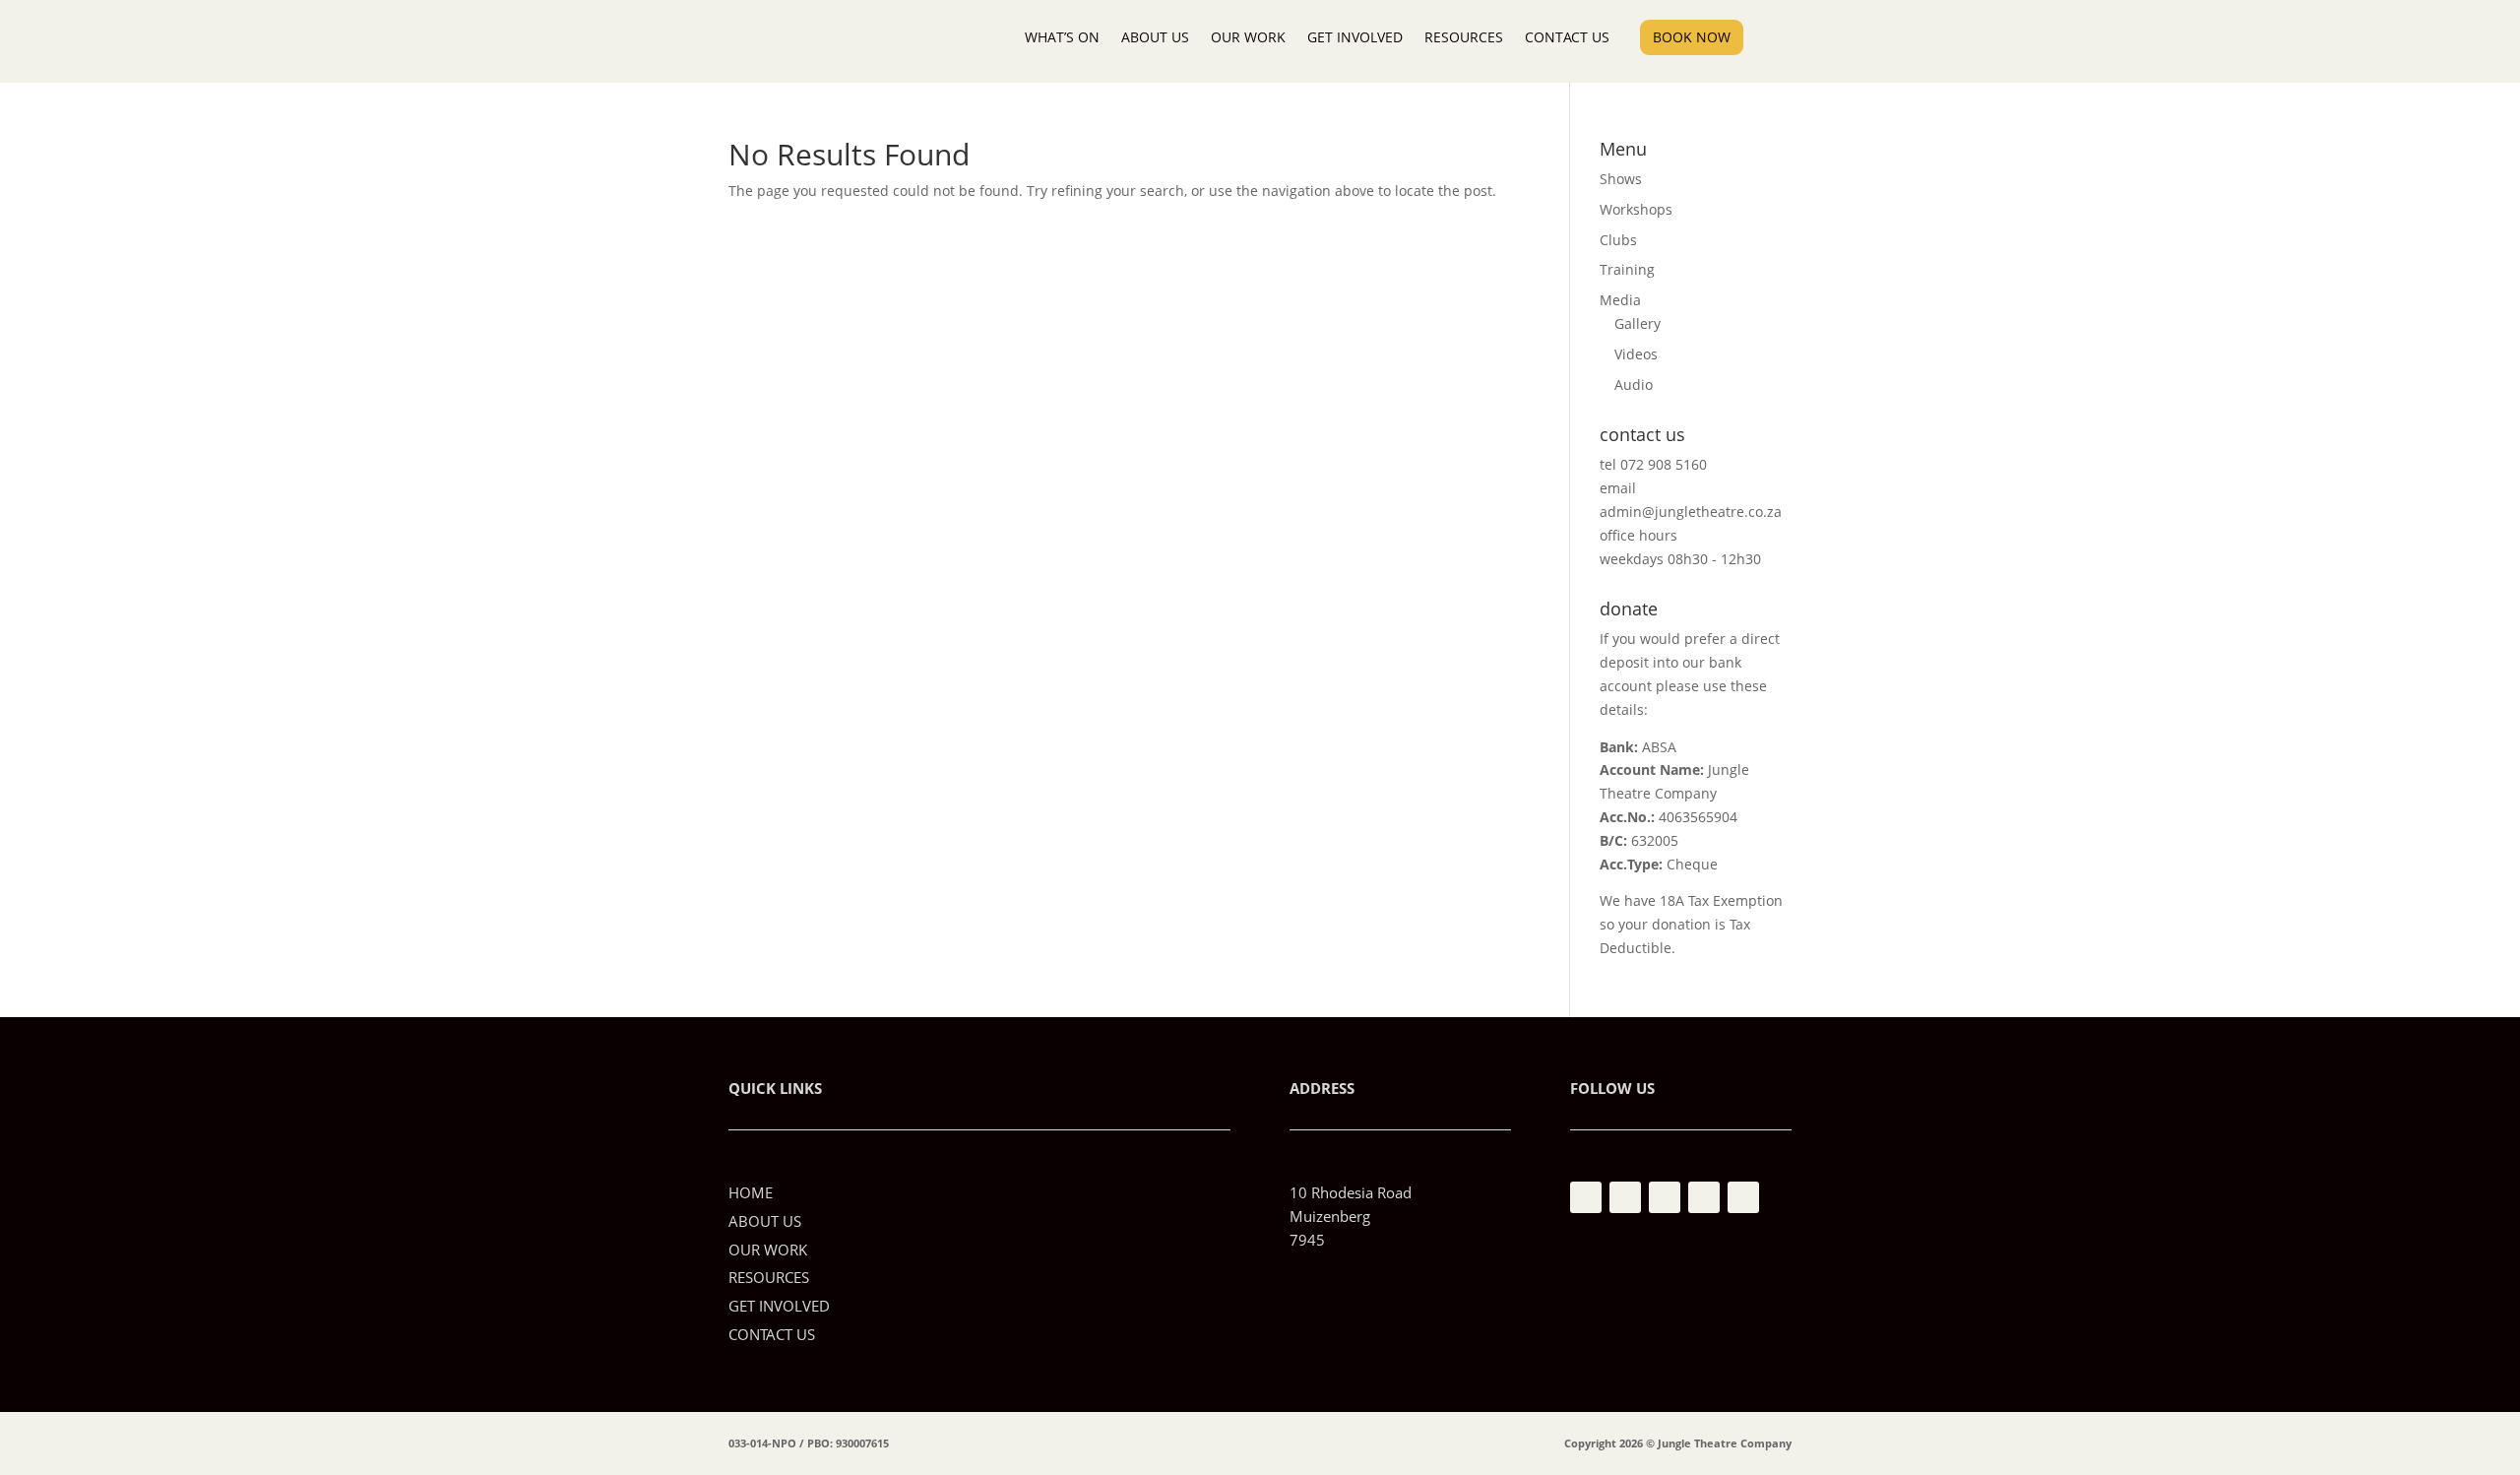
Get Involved (1355, 37)
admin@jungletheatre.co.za (1691, 512)
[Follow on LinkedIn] (1743, 1197)
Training (1627, 269)
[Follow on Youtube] (1665, 1197)
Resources (1464, 37)
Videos (1636, 354)
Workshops (1636, 209)
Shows (1621, 179)
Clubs (1618, 240)
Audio (1634, 385)
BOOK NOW (1692, 37)
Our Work (1248, 37)
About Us (1155, 37)
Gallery (1638, 323)
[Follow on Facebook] (1586, 1197)
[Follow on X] (1704, 1197)
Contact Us (1567, 37)
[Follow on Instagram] (1625, 1197)
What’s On (1062, 37)
